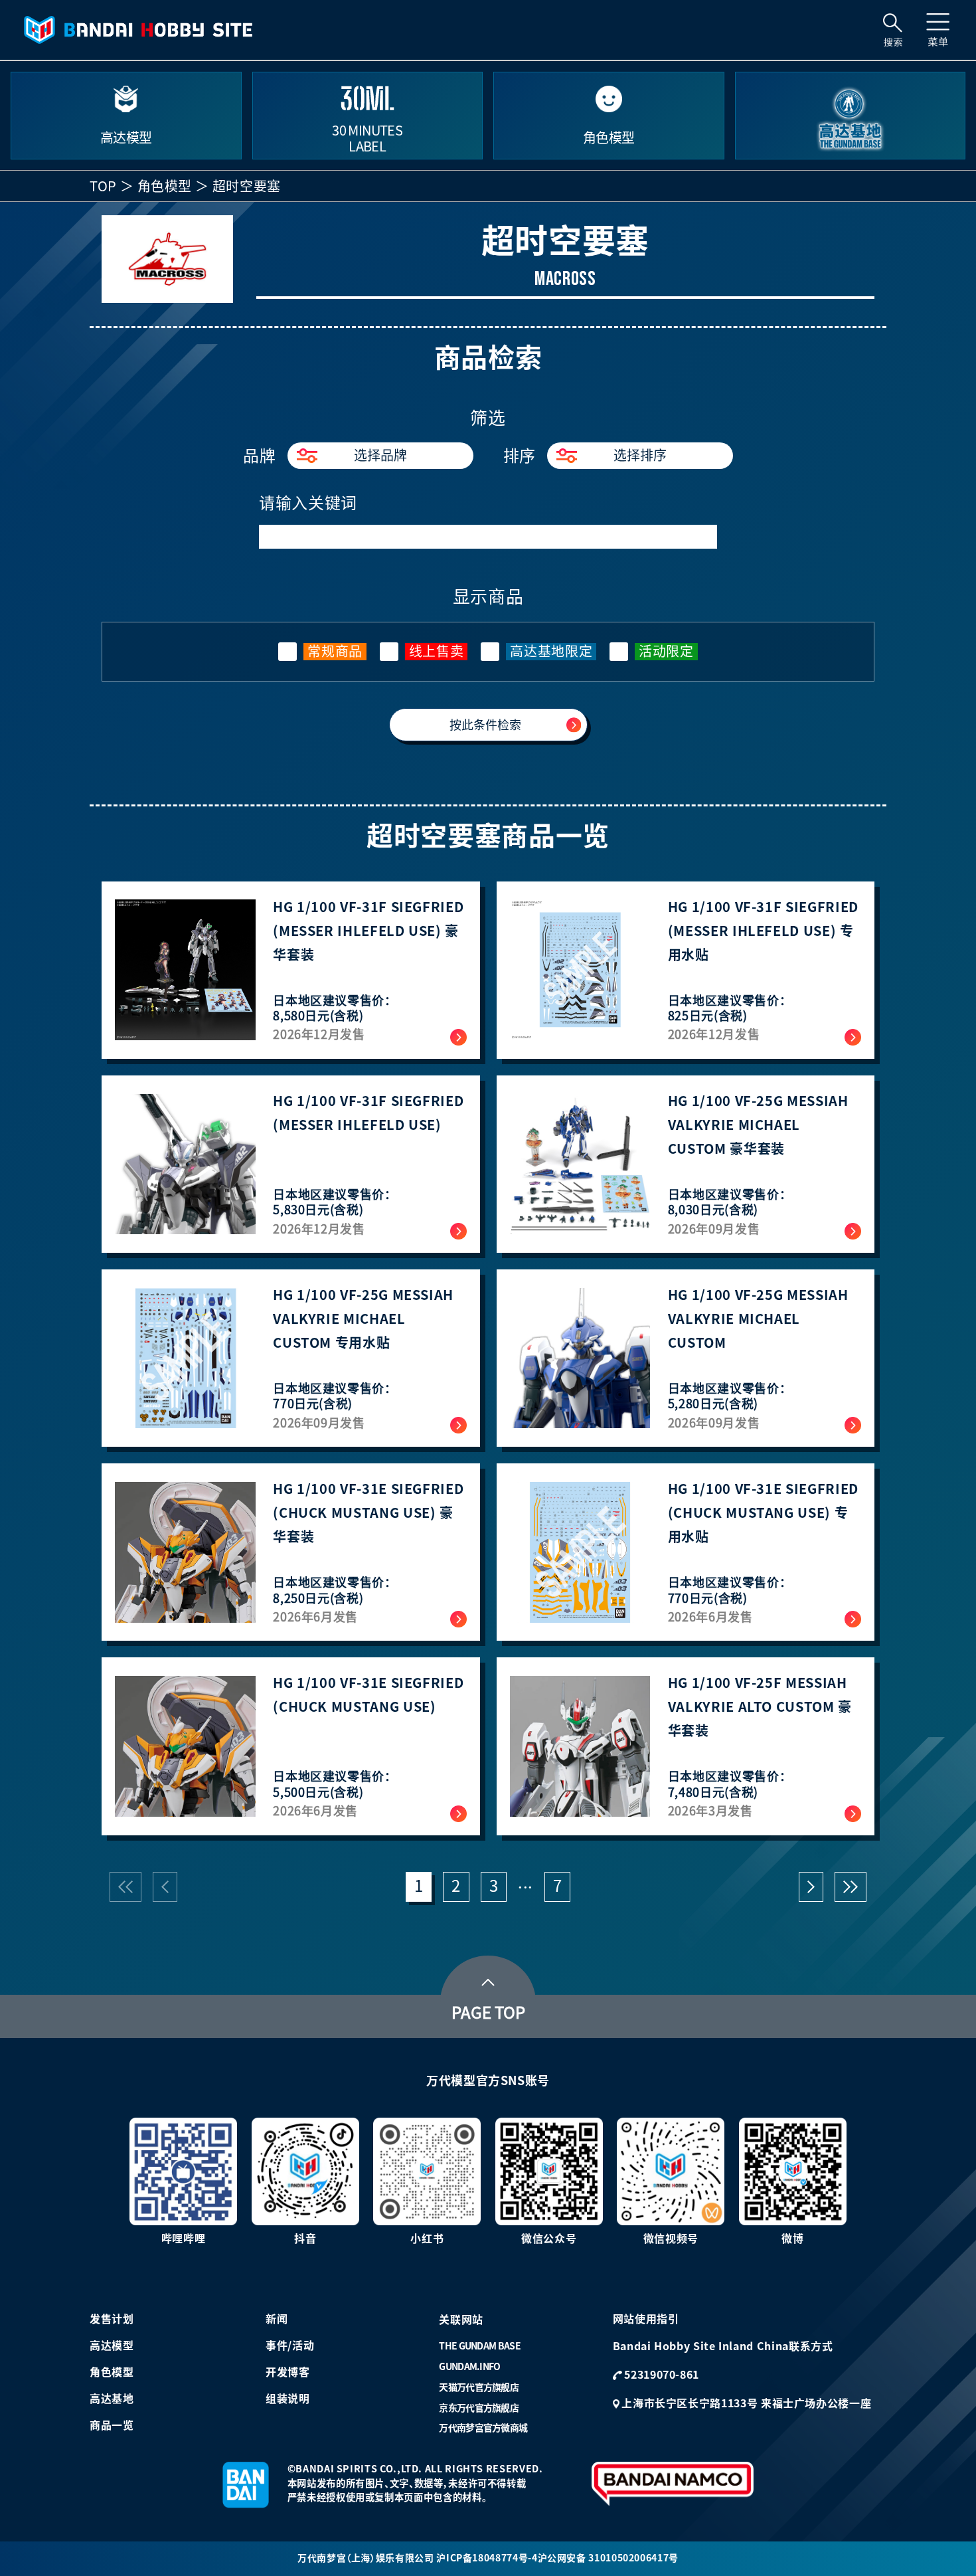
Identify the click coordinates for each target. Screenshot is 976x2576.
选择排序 (640, 455)
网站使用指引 (646, 2319)
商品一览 (112, 2425)
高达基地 (112, 2399)
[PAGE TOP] (488, 1979)
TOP (103, 186)
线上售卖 (437, 651)
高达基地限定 (551, 651)
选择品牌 (380, 455)
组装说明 (288, 2399)
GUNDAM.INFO (469, 2367)
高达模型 (112, 2346)
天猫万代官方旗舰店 (479, 2387)
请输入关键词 (308, 503)
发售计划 (112, 2319)
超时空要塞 (247, 186)
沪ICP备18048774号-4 (487, 2558)
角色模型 (165, 186)
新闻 (277, 2319)
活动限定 (666, 651)
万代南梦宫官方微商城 (483, 2428)
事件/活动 (290, 2346)
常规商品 (335, 651)
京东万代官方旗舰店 (479, 2408)
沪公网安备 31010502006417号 (608, 2558)
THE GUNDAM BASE (480, 2346)
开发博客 (288, 2372)
